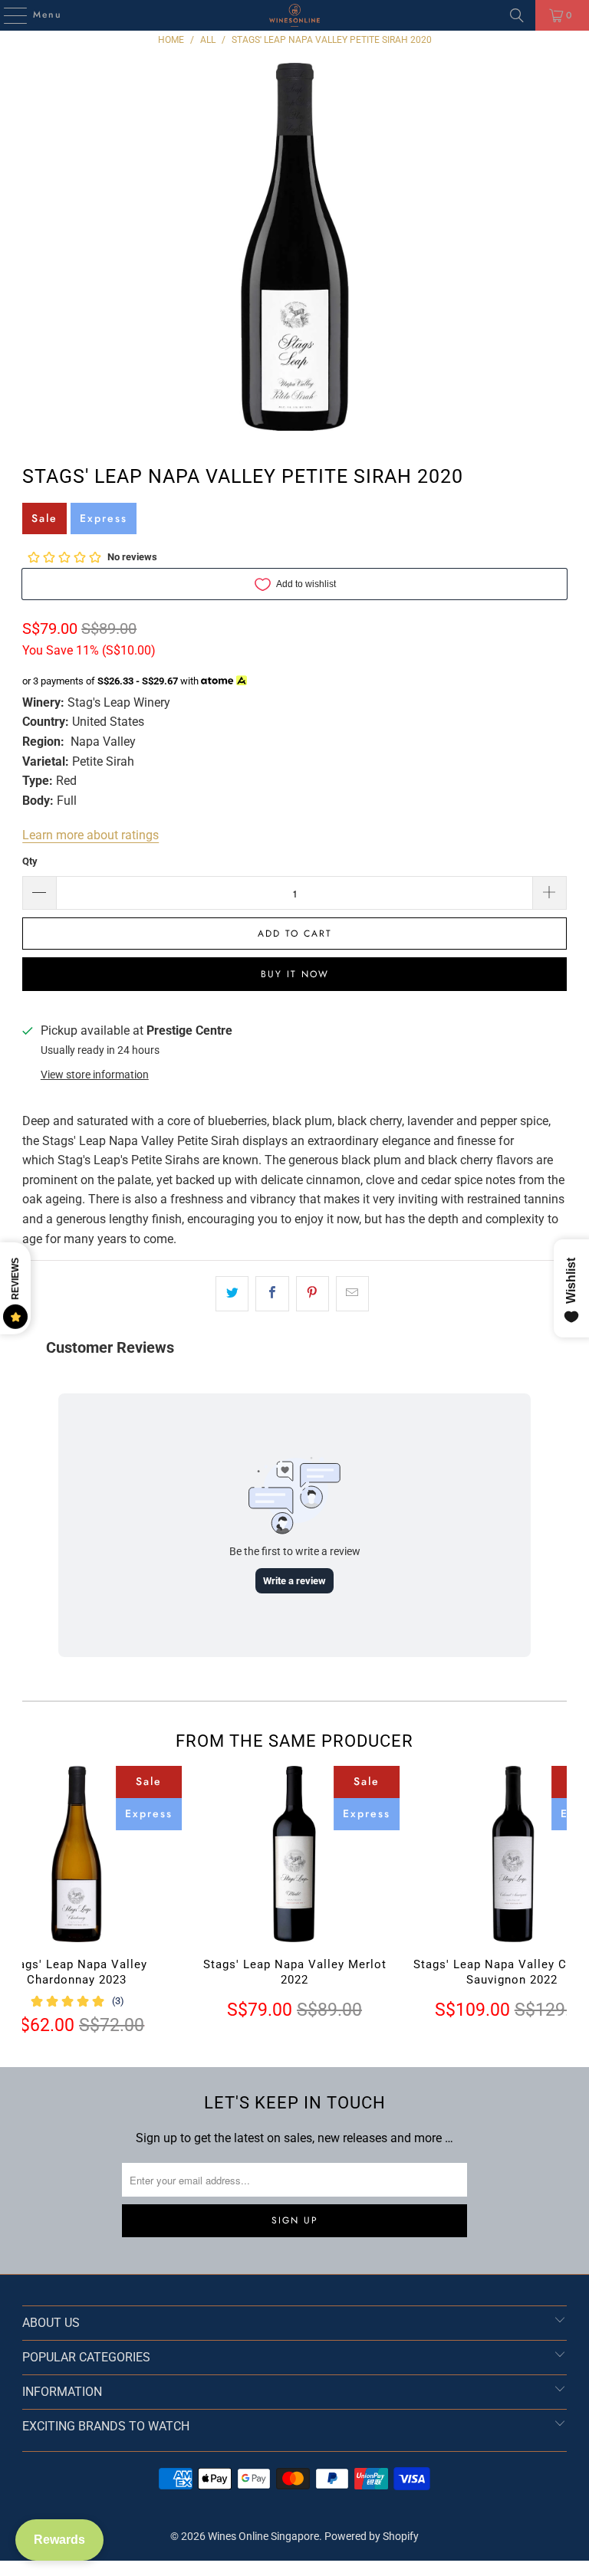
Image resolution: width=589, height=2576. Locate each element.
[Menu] (8, 15)
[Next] (553, 1901)
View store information (95, 1075)
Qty (30, 861)
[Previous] (35, 1901)
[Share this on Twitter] (232, 1294)
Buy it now (295, 974)
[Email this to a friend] (352, 1294)
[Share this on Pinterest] (313, 1294)
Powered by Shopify (372, 2536)
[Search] (517, 15)
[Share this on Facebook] (272, 1294)
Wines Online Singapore (263, 2536)
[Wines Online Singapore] (294, 15)
